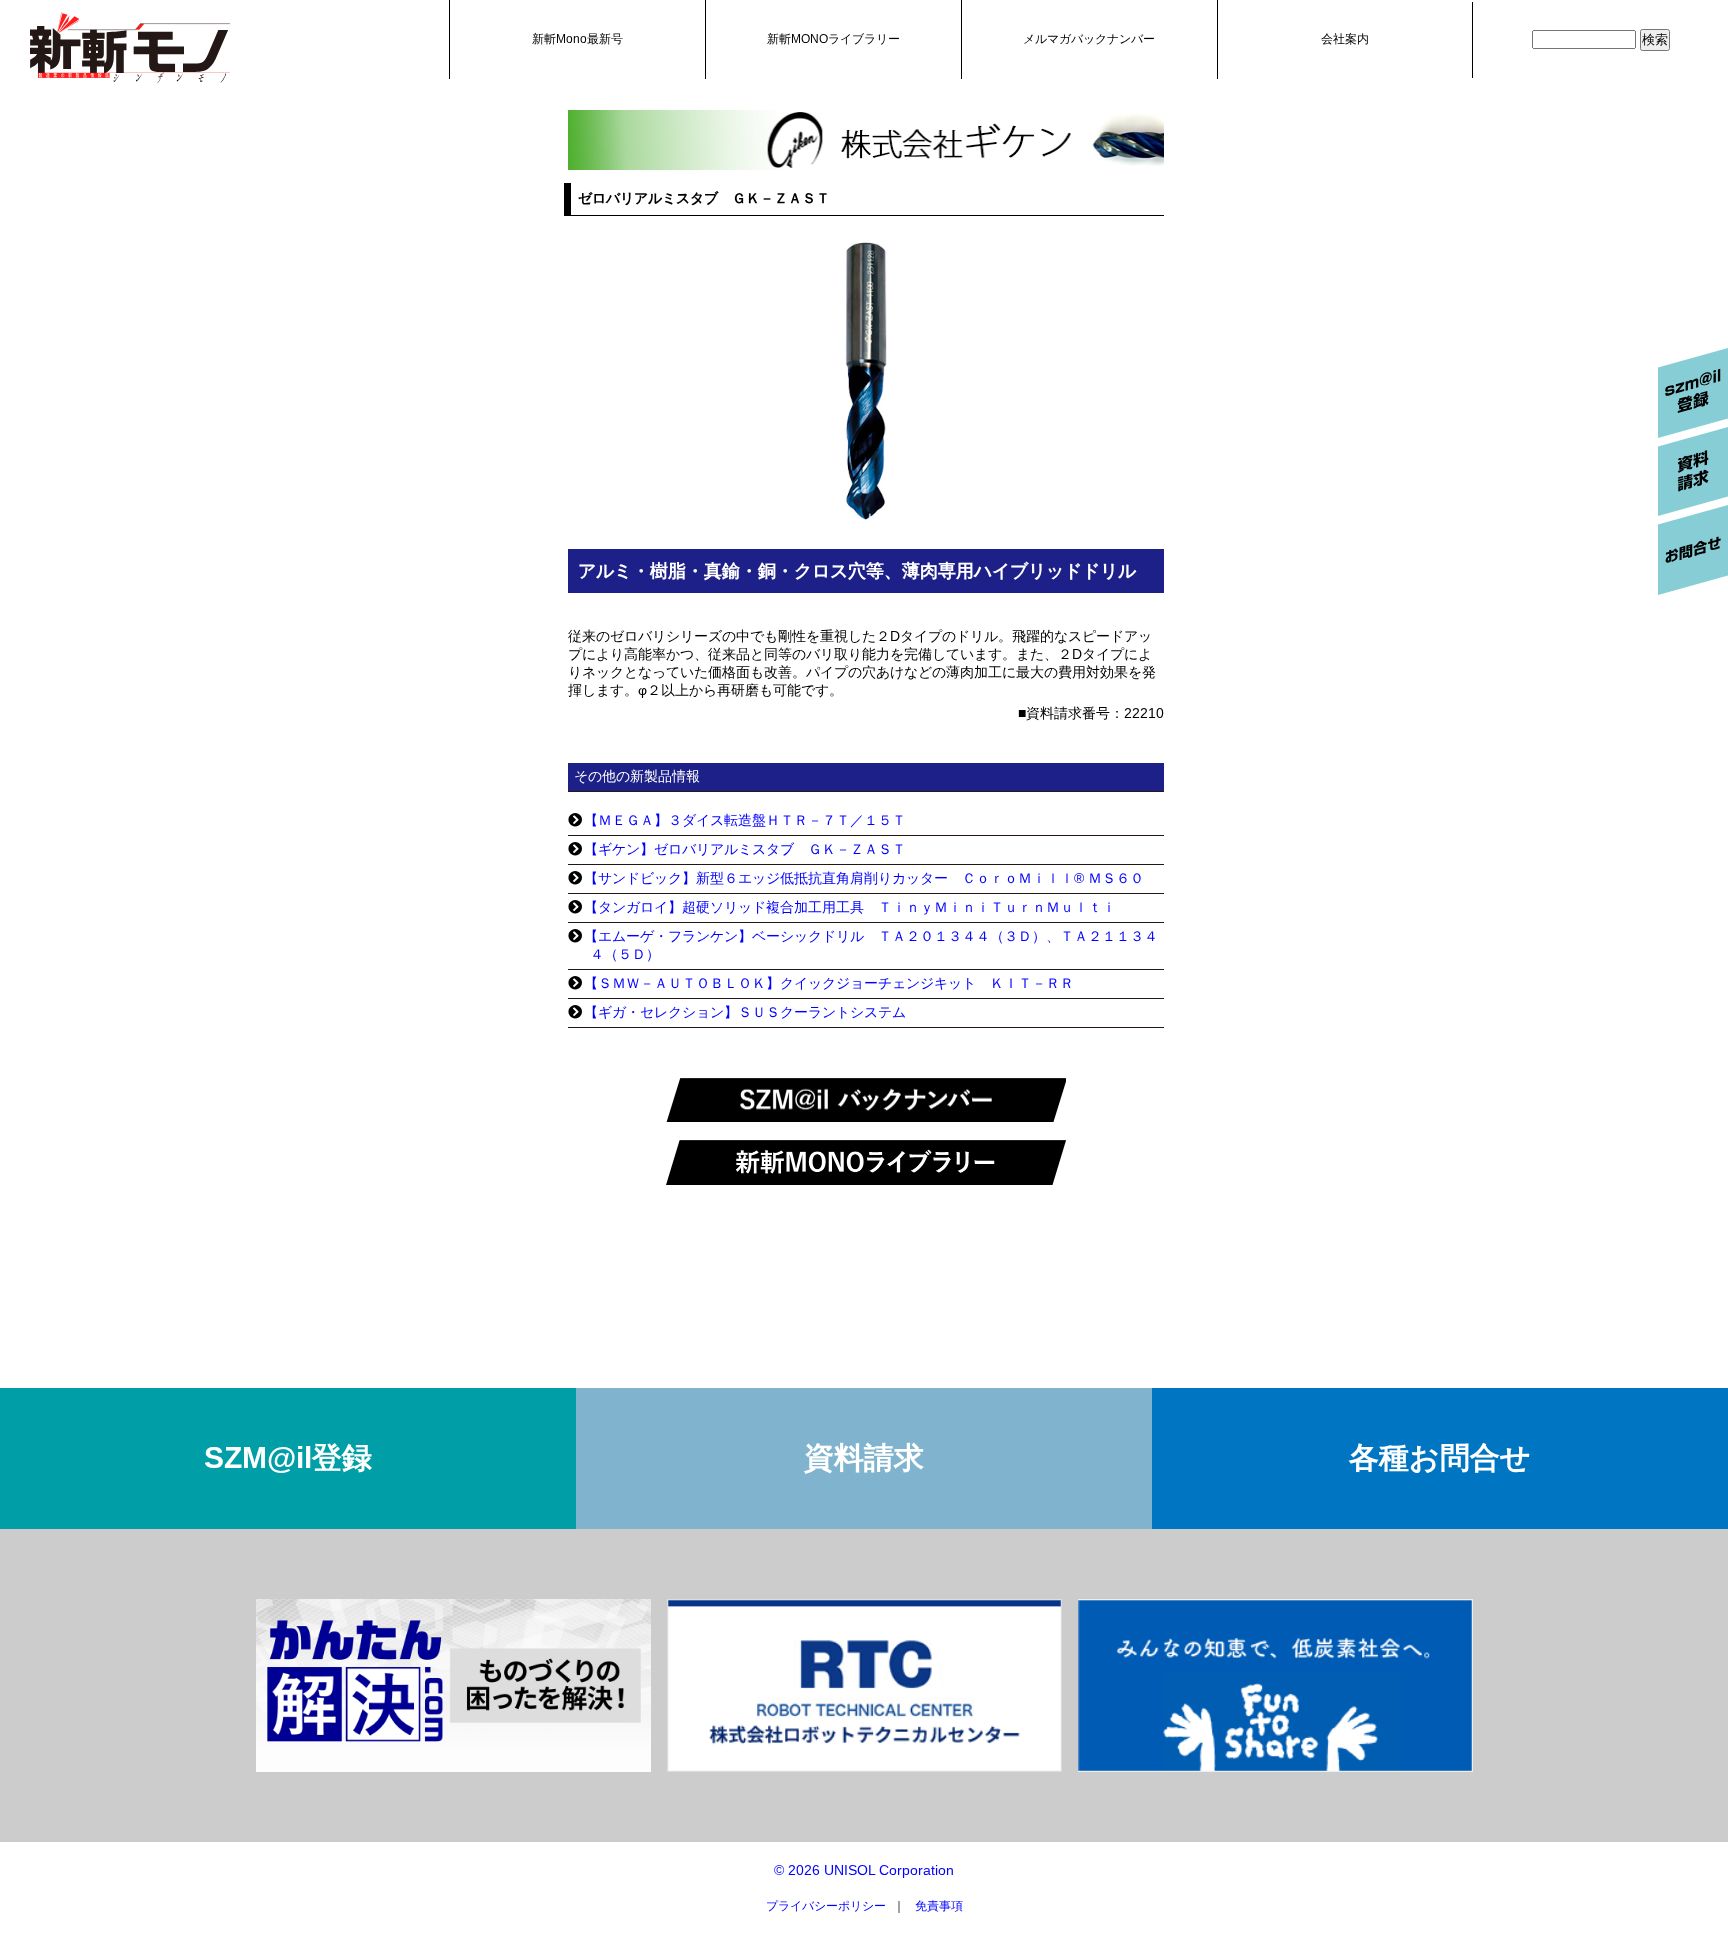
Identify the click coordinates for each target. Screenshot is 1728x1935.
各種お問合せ (1440, 1457)
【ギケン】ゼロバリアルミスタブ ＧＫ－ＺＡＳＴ (745, 849)
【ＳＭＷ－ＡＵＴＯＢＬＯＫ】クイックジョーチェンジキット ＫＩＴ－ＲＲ (829, 983)
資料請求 (864, 1457)
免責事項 (939, 1906)
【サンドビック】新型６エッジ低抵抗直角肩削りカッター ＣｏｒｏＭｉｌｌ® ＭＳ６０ (864, 878)
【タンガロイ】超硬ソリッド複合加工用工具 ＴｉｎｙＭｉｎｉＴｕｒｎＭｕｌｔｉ (850, 907)
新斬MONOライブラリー (833, 39)
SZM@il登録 (288, 1457)
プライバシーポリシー (826, 1906)
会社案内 (1345, 39)
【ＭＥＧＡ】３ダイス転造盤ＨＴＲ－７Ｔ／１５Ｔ (745, 820)
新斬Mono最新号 (577, 39)
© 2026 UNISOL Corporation (864, 1870)
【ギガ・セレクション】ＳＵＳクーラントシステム (745, 1012)
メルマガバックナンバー (1089, 39)
